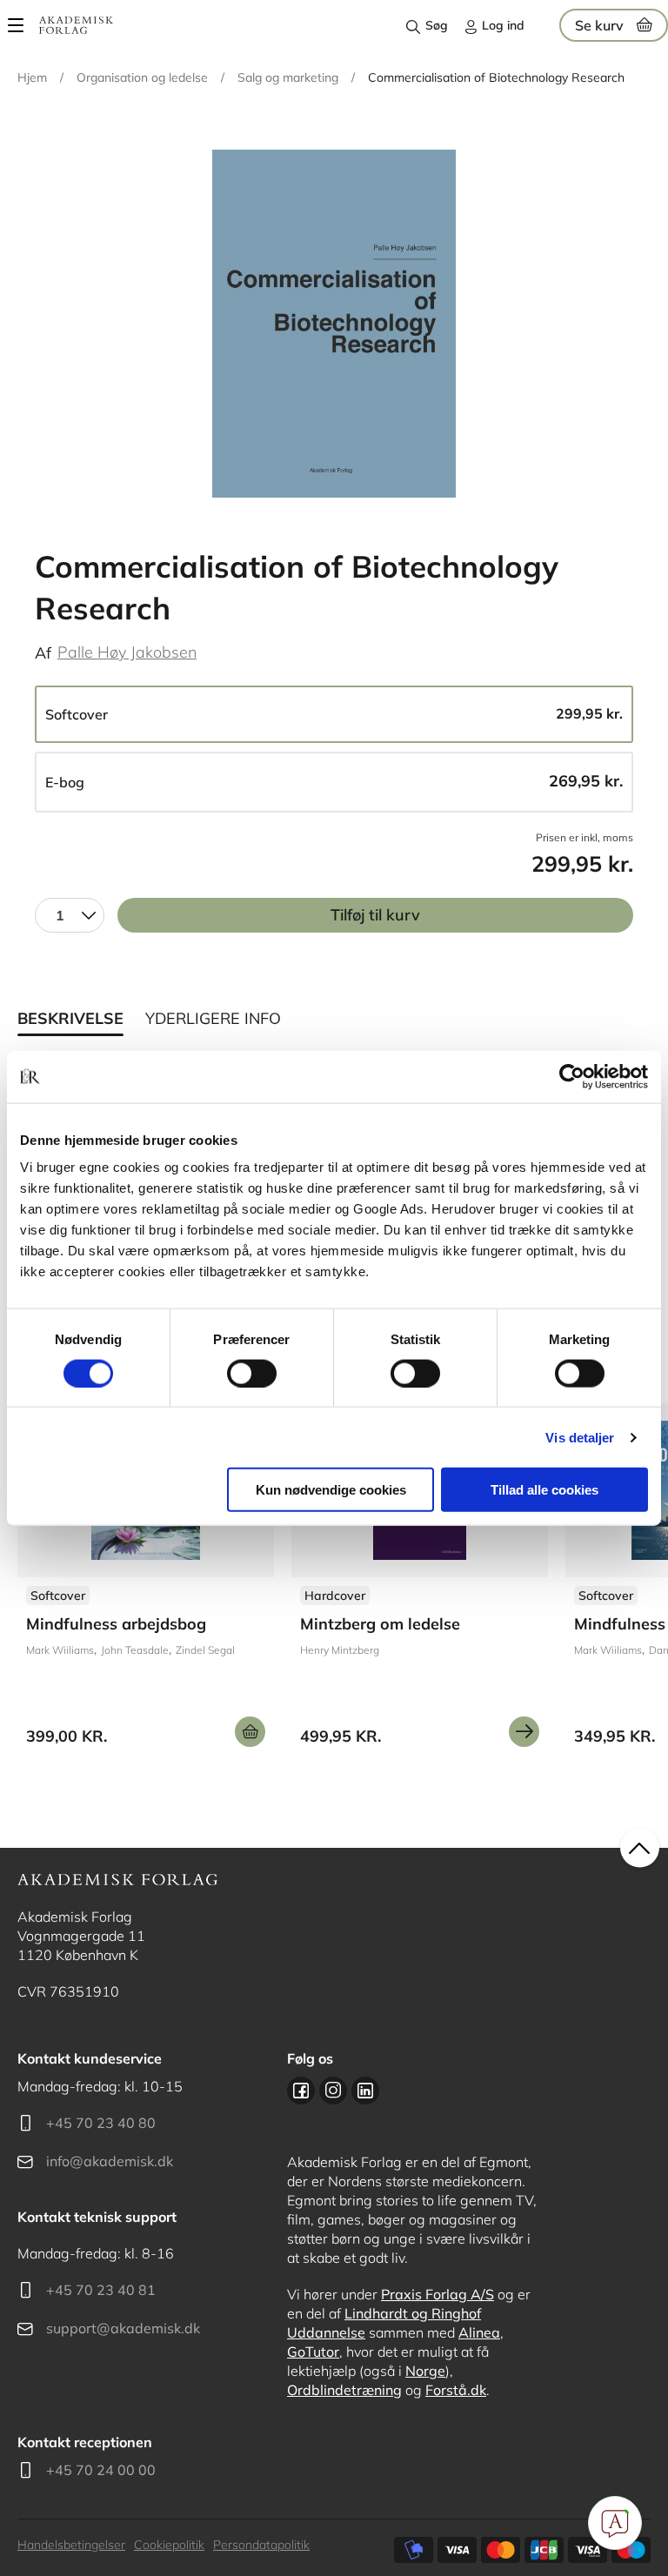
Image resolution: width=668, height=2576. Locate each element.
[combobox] (70, 915)
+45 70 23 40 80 (101, 2123)
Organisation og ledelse (142, 77)
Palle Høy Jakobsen (127, 652)
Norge (425, 2371)
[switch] (252, 1373)
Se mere (524, 1732)
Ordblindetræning (344, 2390)
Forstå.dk (456, 2390)
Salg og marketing (288, 77)
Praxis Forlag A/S (438, 2294)
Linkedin (365, 2091)
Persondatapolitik (261, 2545)
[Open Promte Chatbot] (615, 2523)
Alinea (479, 2332)
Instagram (333, 2091)
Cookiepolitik (169, 2545)
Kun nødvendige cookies (331, 1490)
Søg (437, 25)
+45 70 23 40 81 (101, 2290)
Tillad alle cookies (544, 1490)
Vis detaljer (580, 1437)
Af (43, 653)
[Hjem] (76, 25)
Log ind (503, 25)
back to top (640, 1848)
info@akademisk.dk (110, 2161)
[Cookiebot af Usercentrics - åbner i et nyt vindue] (572, 1076)
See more (146, 1582)
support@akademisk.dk (123, 2328)
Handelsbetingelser (71, 2545)
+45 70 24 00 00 (101, 2470)
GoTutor (313, 2352)
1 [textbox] (60, 915)
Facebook (301, 2091)
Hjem (32, 77)
